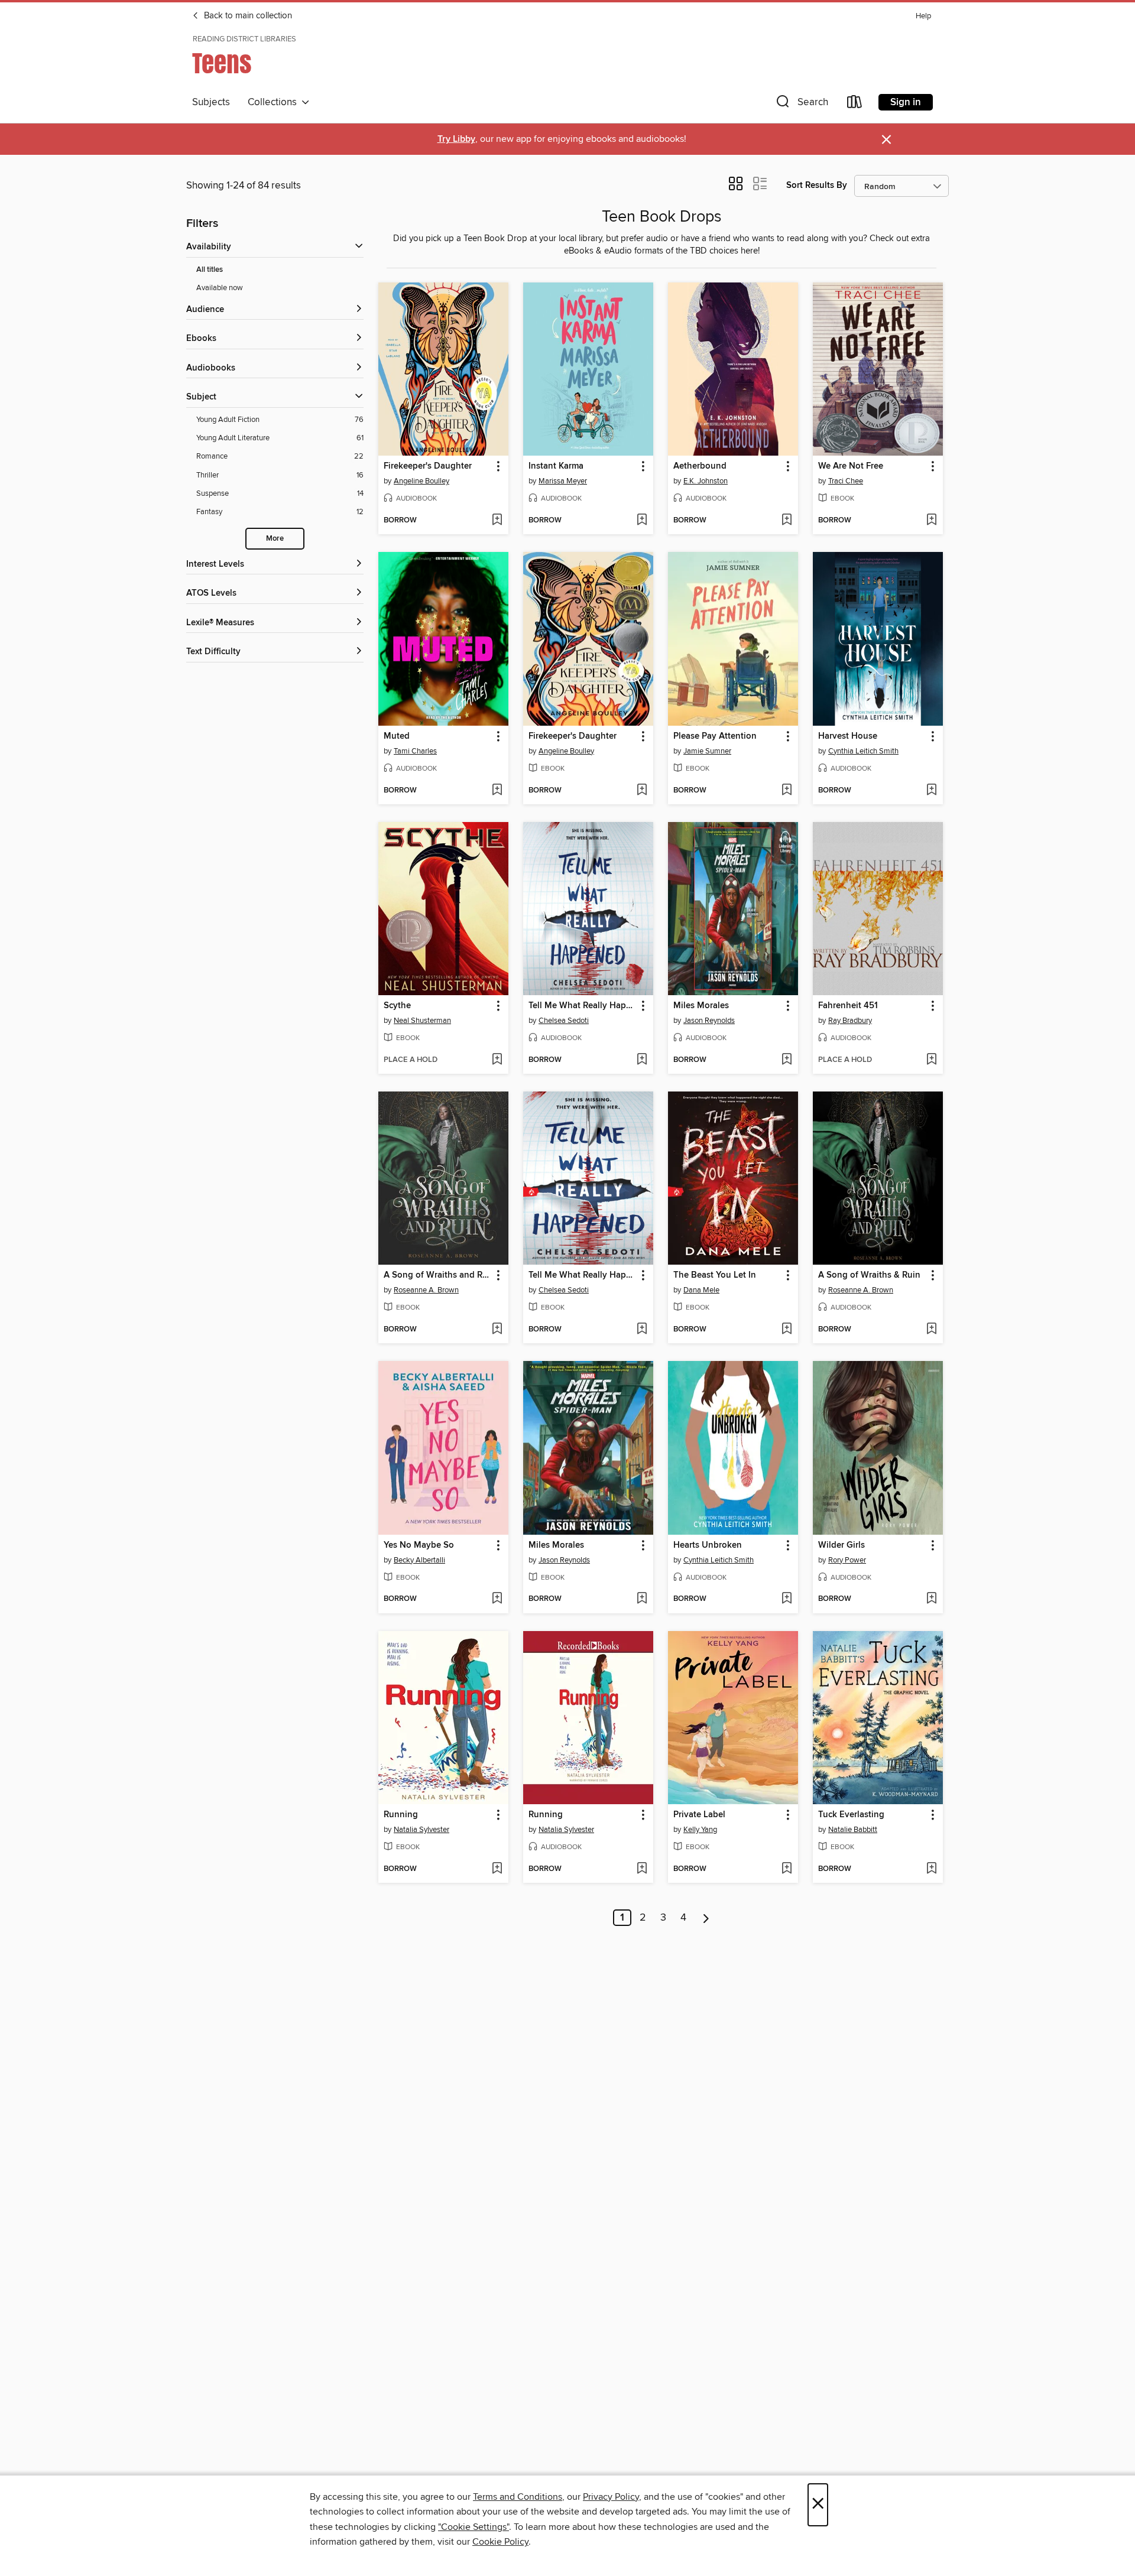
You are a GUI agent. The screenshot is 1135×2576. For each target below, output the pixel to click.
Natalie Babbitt (853, 1830)
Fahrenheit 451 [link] (848, 1006)
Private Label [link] (699, 1815)
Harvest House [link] (848, 736)
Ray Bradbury (850, 1021)
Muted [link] (397, 736)
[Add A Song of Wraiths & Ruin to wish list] (931, 1330)
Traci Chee (846, 481)
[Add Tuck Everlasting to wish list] (931, 1869)
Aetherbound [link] (700, 466)
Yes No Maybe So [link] (419, 1545)
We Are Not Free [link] (851, 466)
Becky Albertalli (419, 1560)
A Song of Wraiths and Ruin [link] (438, 1275)
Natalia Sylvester (421, 1830)
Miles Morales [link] (701, 1006)
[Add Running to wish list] (497, 1869)
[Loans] (855, 104)
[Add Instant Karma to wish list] (642, 521)
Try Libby (456, 139)
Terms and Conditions (518, 2497)
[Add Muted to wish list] (497, 791)
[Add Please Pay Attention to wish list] (787, 791)
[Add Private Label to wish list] (787, 1869)
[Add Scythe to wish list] (497, 1060)
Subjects (211, 102)
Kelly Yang (700, 1830)
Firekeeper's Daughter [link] (428, 466)
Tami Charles (415, 751)
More (275, 539)
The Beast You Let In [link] (715, 1275)
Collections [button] (275, 102)
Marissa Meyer (563, 481)
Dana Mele (701, 1290)
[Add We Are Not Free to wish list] (931, 521)
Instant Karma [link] (556, 466)
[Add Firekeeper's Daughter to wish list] (497, 521)
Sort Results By (817, 185)
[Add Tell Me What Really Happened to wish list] (642, 1060)
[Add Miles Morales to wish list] (787, 1060)
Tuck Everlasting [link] (851, 1815)
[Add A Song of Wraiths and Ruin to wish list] (497, 1330)
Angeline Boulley (421, 481)
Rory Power (847, 1560)
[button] (801, 104)
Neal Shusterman (422, 1021)
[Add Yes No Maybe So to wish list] (497, 1599)
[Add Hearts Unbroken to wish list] (787, 1599)
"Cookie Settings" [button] (474, 2527)
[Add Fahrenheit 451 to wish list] (931, 1060)
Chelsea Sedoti (564, 1021)
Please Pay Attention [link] (715, 736)
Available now (220, 288)
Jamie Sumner (707, 751)
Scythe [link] (397, 1006)
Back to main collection (247, 16)
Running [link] (401, 1815)
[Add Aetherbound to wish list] (787, 521)
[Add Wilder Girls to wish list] (931, 1599)
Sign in (906, 102)
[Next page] (706, 1918)
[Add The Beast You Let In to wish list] (787, 1330)
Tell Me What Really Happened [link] (583, 1006)
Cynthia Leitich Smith (863, 751)
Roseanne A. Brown (426, 1290)
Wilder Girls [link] (841, 1545)
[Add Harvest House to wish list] (931, 791)
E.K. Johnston (706, 481)
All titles (210, 270)
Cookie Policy (500, 2542)
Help (923, 16)
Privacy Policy (611, 2497)
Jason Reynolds (709, 1021)
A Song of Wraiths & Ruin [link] (869, 1275)
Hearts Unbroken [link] (708, 1545)
